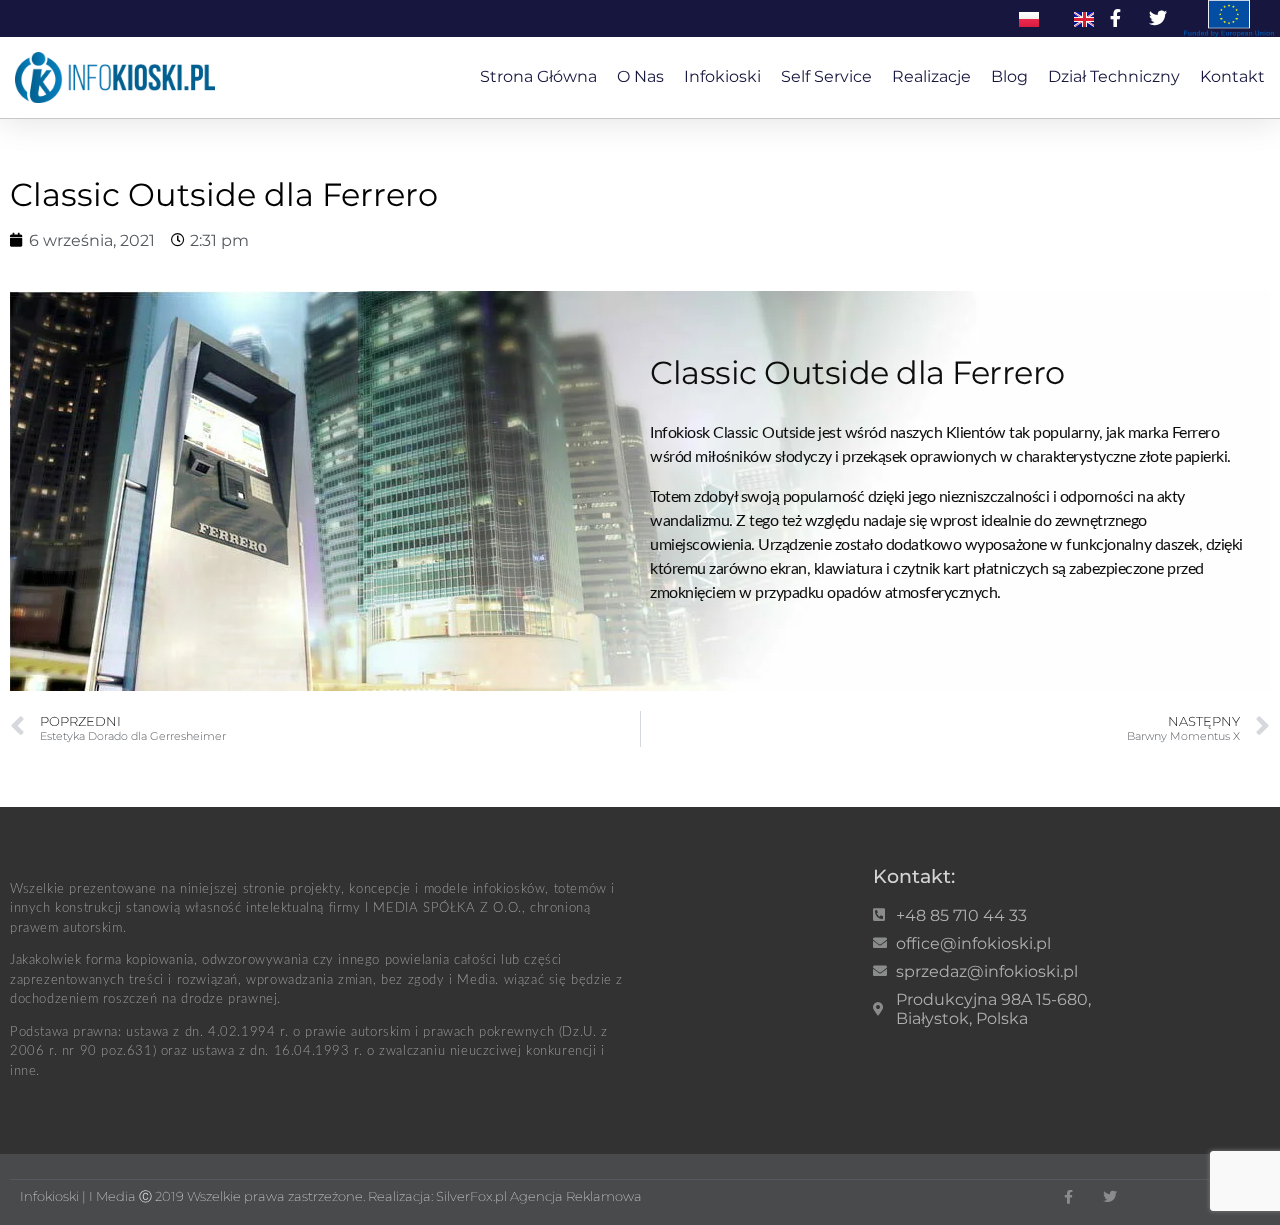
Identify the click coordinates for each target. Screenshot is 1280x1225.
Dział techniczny (1114, 76)
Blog (1009, 76)
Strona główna (538, 76)
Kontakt (1232, 76)
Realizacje (931, 76)
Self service (826, 76)
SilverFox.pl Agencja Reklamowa (539, 1196)
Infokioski (722, 76)
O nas (640, 76)
